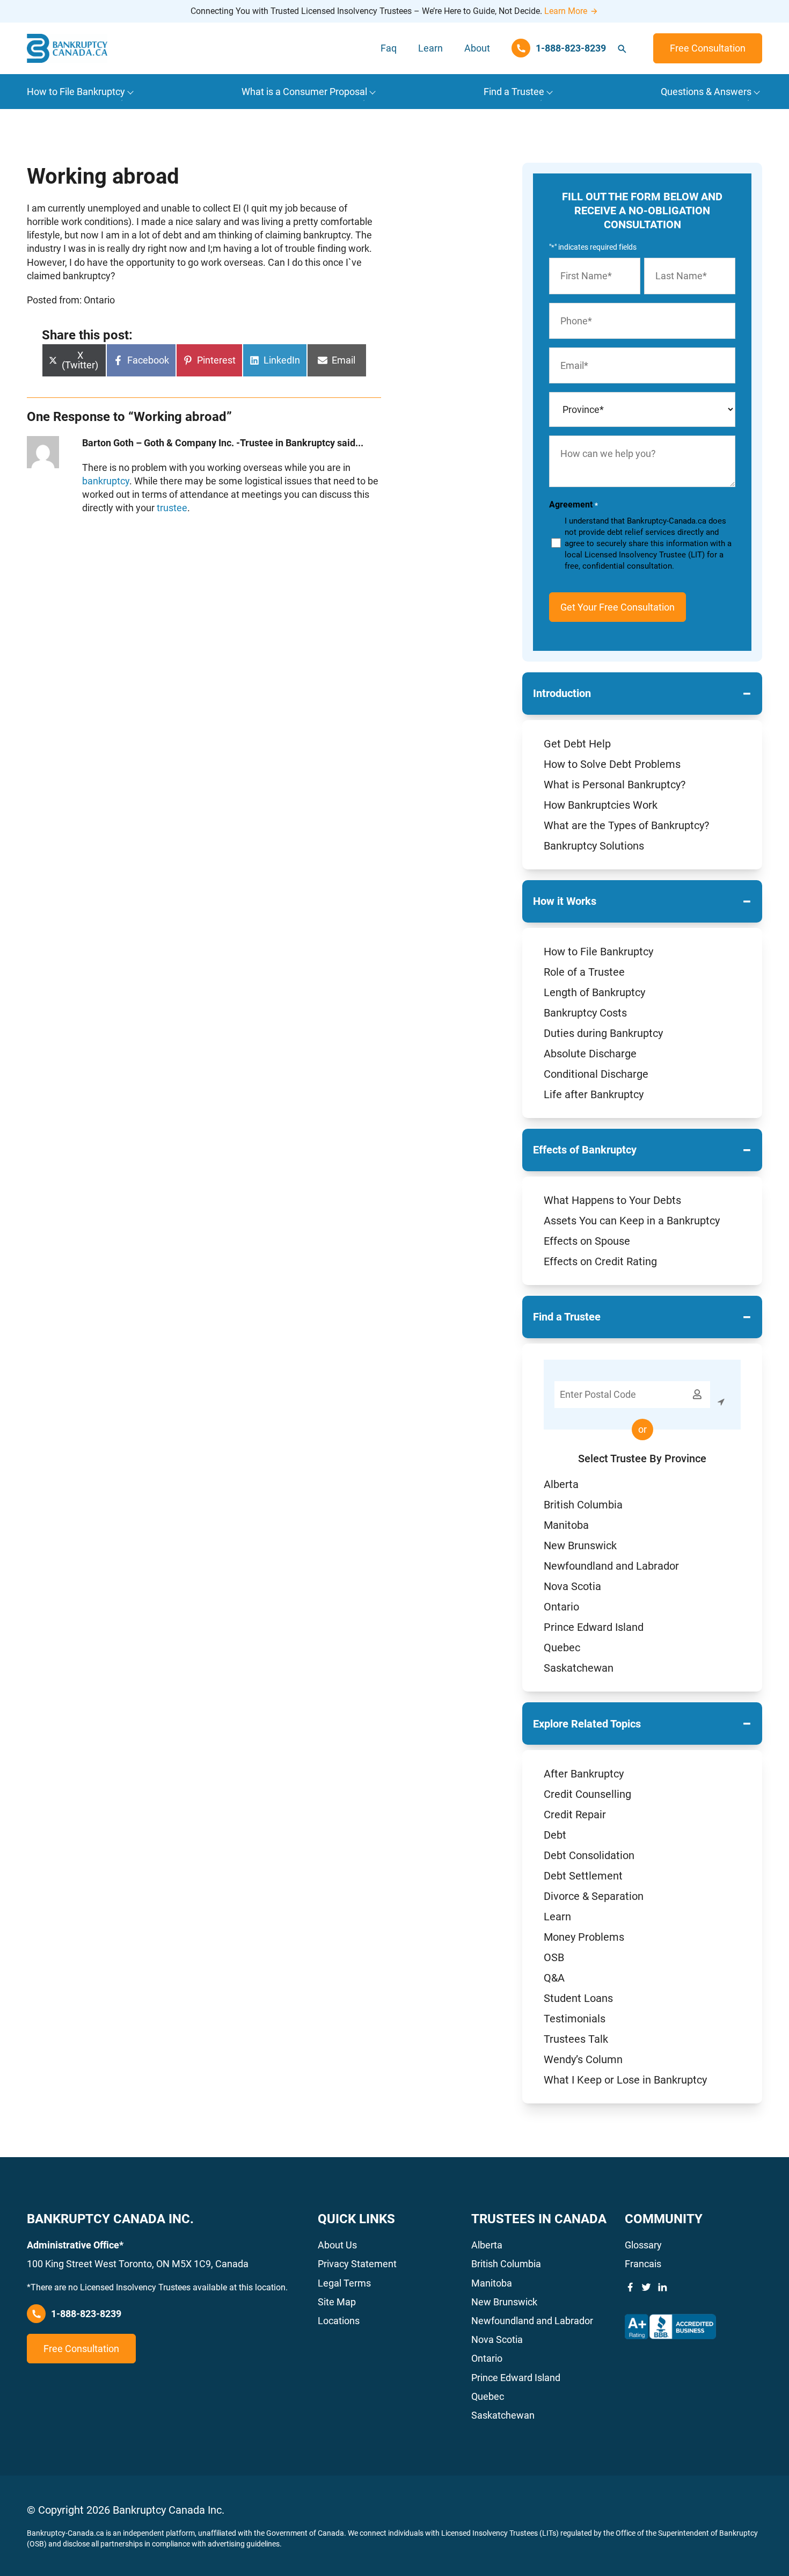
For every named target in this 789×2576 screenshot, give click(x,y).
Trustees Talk (576, 2039)
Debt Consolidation (589, 1855)
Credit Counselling (587, 1794)
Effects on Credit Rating (600, 1261)
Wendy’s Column (583, 2059)
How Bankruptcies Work (601, 805)
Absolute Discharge (590, 1054)
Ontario (561, 1607)
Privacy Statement (357, 2264)
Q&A (554, 1978)
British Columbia (583, 1505)
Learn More (566, 11)
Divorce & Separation (594, 1896)
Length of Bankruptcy (594, 992)
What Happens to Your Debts (612, 1200)
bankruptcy (106, 481)
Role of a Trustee (584, 972)
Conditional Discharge (596, 1074)
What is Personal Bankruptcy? (615, 785)
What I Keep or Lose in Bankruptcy (625, 2080)
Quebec (562, 1648)
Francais (643, 2264)
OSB (554, 1957)
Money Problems (584, 1937)
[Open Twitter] (646, 2287)
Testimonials (575, 2019)
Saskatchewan (579, 1668)
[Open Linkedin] (662, 2287)
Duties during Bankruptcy (603, 1033)
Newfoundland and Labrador (611, 1566)
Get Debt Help (577, 744)
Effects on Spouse (587, 1241)
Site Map (337, 2302)
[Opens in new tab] (670, 2327)
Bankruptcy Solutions (594, 846)
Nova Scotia (572, 1586)
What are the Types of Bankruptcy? (626, 825)
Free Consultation (708, 48)
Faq (389, 48)
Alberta (561, 1484)
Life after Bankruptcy (594, 1094)
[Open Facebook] (630, 2287)
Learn (430, 48)
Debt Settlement (583, 1876)
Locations (339, 2321)
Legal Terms (344, 2283)
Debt (555, 1835)
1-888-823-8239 (86, 2314)
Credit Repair (575, 1815)
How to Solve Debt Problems (612, 764)
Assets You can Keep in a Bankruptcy (632, 1221)
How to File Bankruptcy (598, 952)
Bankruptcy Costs (585, 1013)
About (477, 48)
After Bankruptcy (584, 1774)
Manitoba (566, 1525)
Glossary (643, 2245)
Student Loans (578, 1998)
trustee (172, 508)
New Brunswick (580, 1545)
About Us (337, 2245)
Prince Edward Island (594, 1627)
